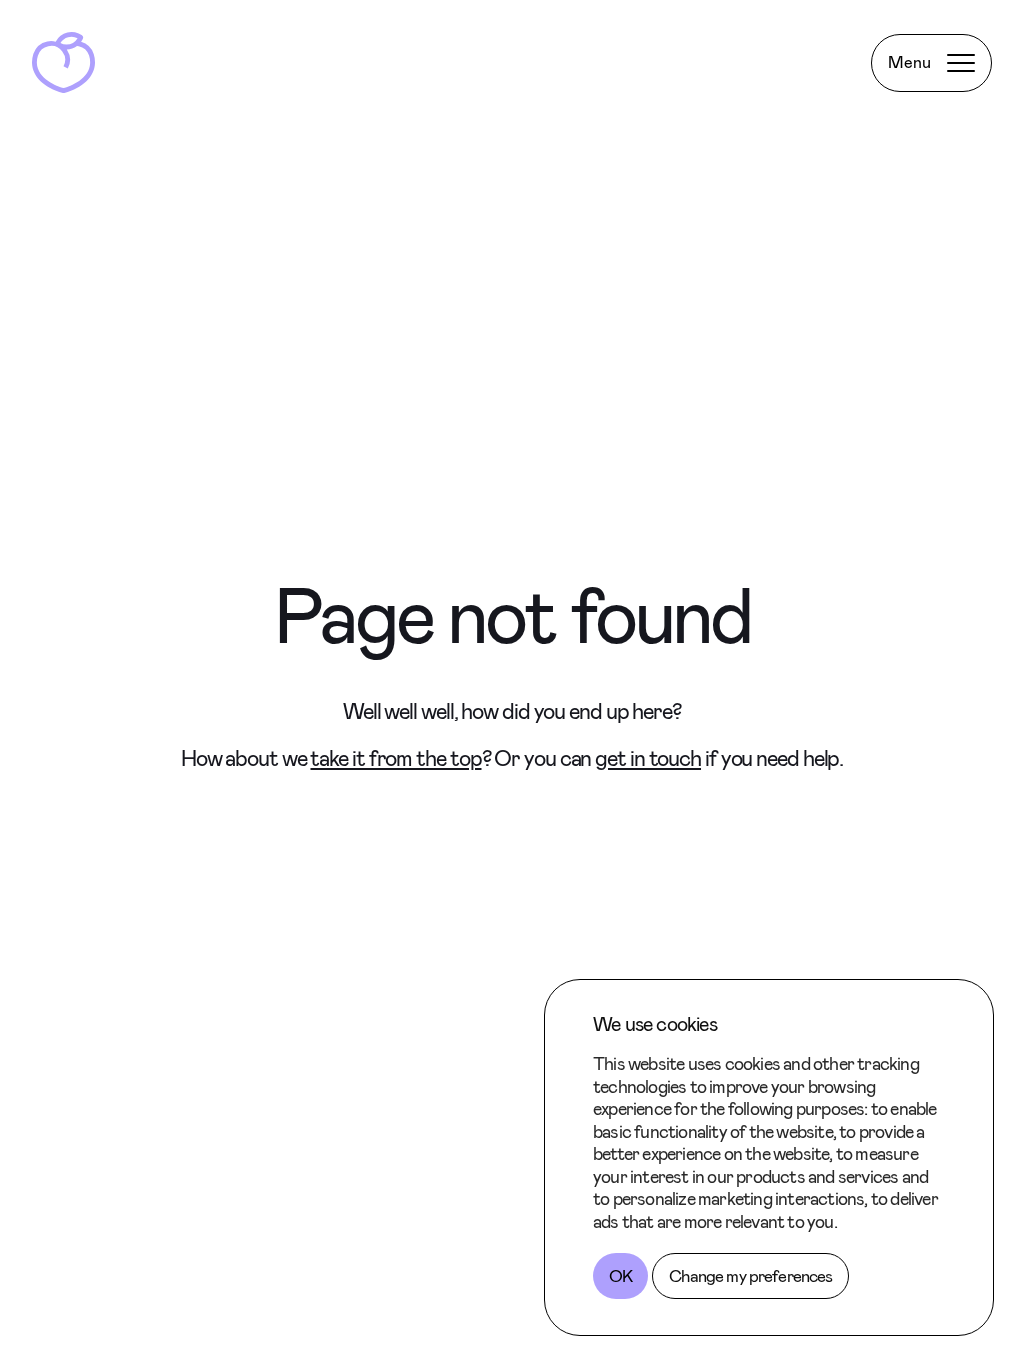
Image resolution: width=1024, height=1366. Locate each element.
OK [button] (620, 1276)
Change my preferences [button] (750, 1276)
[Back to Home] (63, 62)
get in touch (648, 758)
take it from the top (395, 758)
